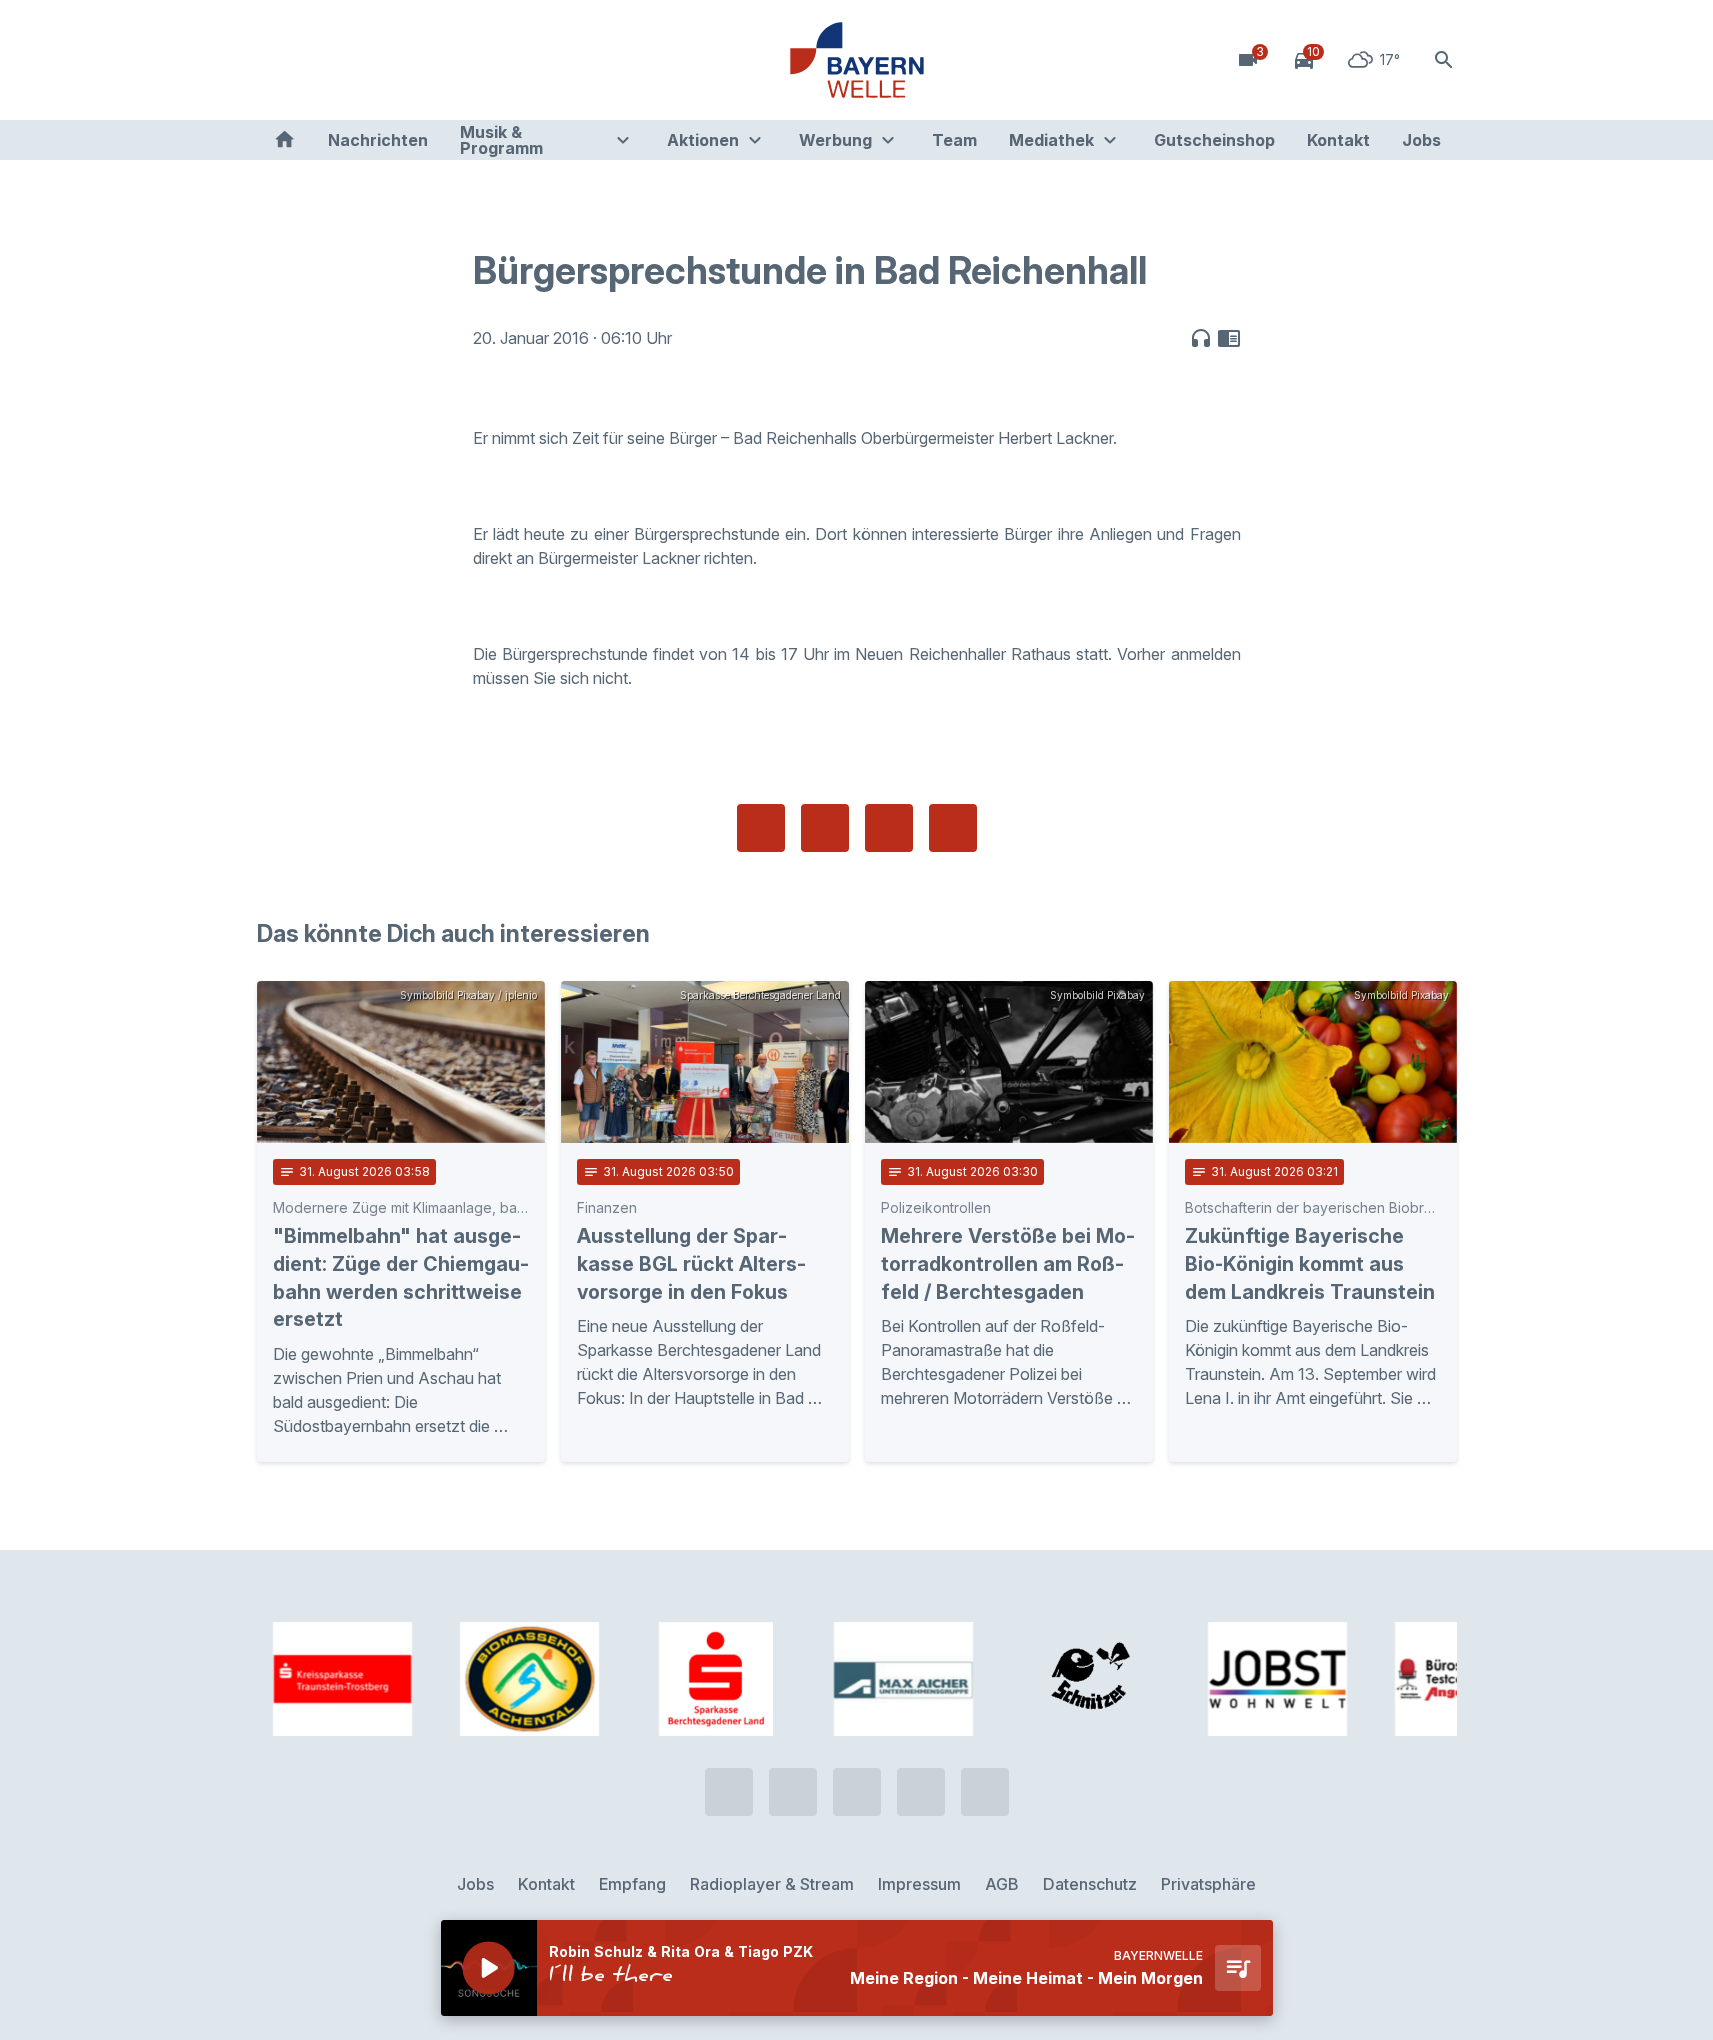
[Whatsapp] (317, 60)
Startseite (284, 140)
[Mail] (437, 60)
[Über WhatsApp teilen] (889, 828)
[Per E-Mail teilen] (953, 828)
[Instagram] (397, 60)
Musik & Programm (501, 140)
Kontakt (1338, 140)
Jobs (1421, 140)
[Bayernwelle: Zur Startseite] (857, 60)
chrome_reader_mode (1229, 338)
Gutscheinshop (1214, 140)
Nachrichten (378, 140)
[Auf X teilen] (825, 828)
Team (954, 140)
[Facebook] (357, 60)
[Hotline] (277, 60)
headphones (1201, 338)
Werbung (835, 140)
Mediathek (1051, 140)
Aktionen (703, 140)
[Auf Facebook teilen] (761, 828)
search (1444, 60)
